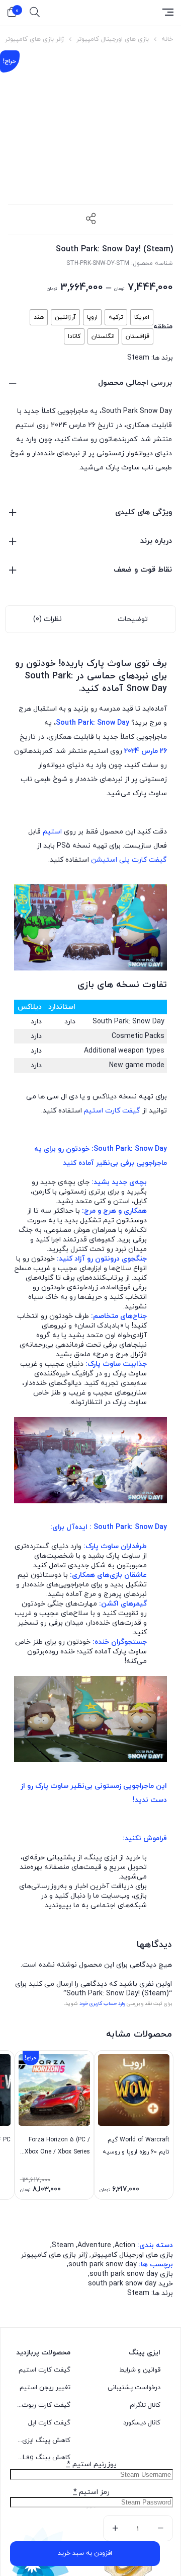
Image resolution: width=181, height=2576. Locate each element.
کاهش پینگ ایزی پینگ (44, 1051)
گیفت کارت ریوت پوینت (44, 1015)
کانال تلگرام (145, 1015)
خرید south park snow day (130, 894)
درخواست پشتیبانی (134, 998)
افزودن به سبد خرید (85, 2553)
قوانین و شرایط (140, 980)
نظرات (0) (48, 619)
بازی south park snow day (131, 884)
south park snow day (103, 875)
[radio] (142, 317)
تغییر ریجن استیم (45, 998)
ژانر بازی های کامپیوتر (34, 39)
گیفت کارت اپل (49, 1033)
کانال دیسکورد (142, 1033)
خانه (167, 39)
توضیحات (133, 619)
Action (125, 855)
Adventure (94, 855)
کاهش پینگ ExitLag (44, 1068)
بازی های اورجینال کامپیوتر (113, 39)
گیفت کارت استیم (44, 980)
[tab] (133, 619)
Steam (138, 358)
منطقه (163, 327)
